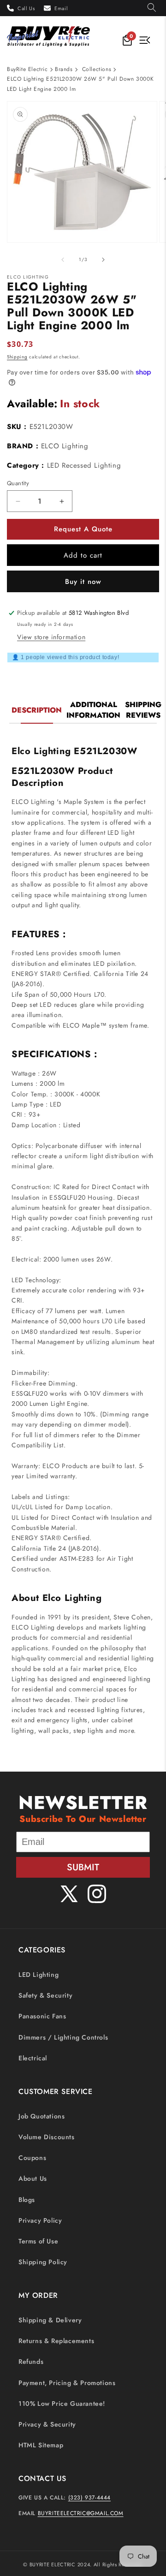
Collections (97, 69)
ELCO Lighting (65, 446)
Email (61, 8)
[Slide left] (63, 260)
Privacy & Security (47, 2424)
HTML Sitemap (41, 2445)
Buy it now (83, 582)
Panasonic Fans (42, 2016)
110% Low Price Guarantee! (62, 2403)
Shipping (17, 357)
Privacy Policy (40, 2220)
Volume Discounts (47, 2137)
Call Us (26, 8)
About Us (33, 2178)
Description (37, 710)
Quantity (18, 483)
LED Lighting (39, 1975)
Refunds (31, 2362)
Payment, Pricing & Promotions (67, 2383)
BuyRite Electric (27, 69)
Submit (83, 1867)
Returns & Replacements (56, 2341)
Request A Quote (83, 529)
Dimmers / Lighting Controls (63, 2037)
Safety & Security (45, 1995)
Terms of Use (38, 2241)
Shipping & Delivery (50, 2320)
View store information (51, 637)
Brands (64, 69)
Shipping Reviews (143, 710)
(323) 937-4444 (89, 2498)
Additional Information (93, 710)
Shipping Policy (43, 2262)
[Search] (152, 8)
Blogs (27, 2200)
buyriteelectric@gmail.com (81, 2513)
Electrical (33, 2058)
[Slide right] (103, 260)
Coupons (32, 2158)
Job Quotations (41, 2116)
